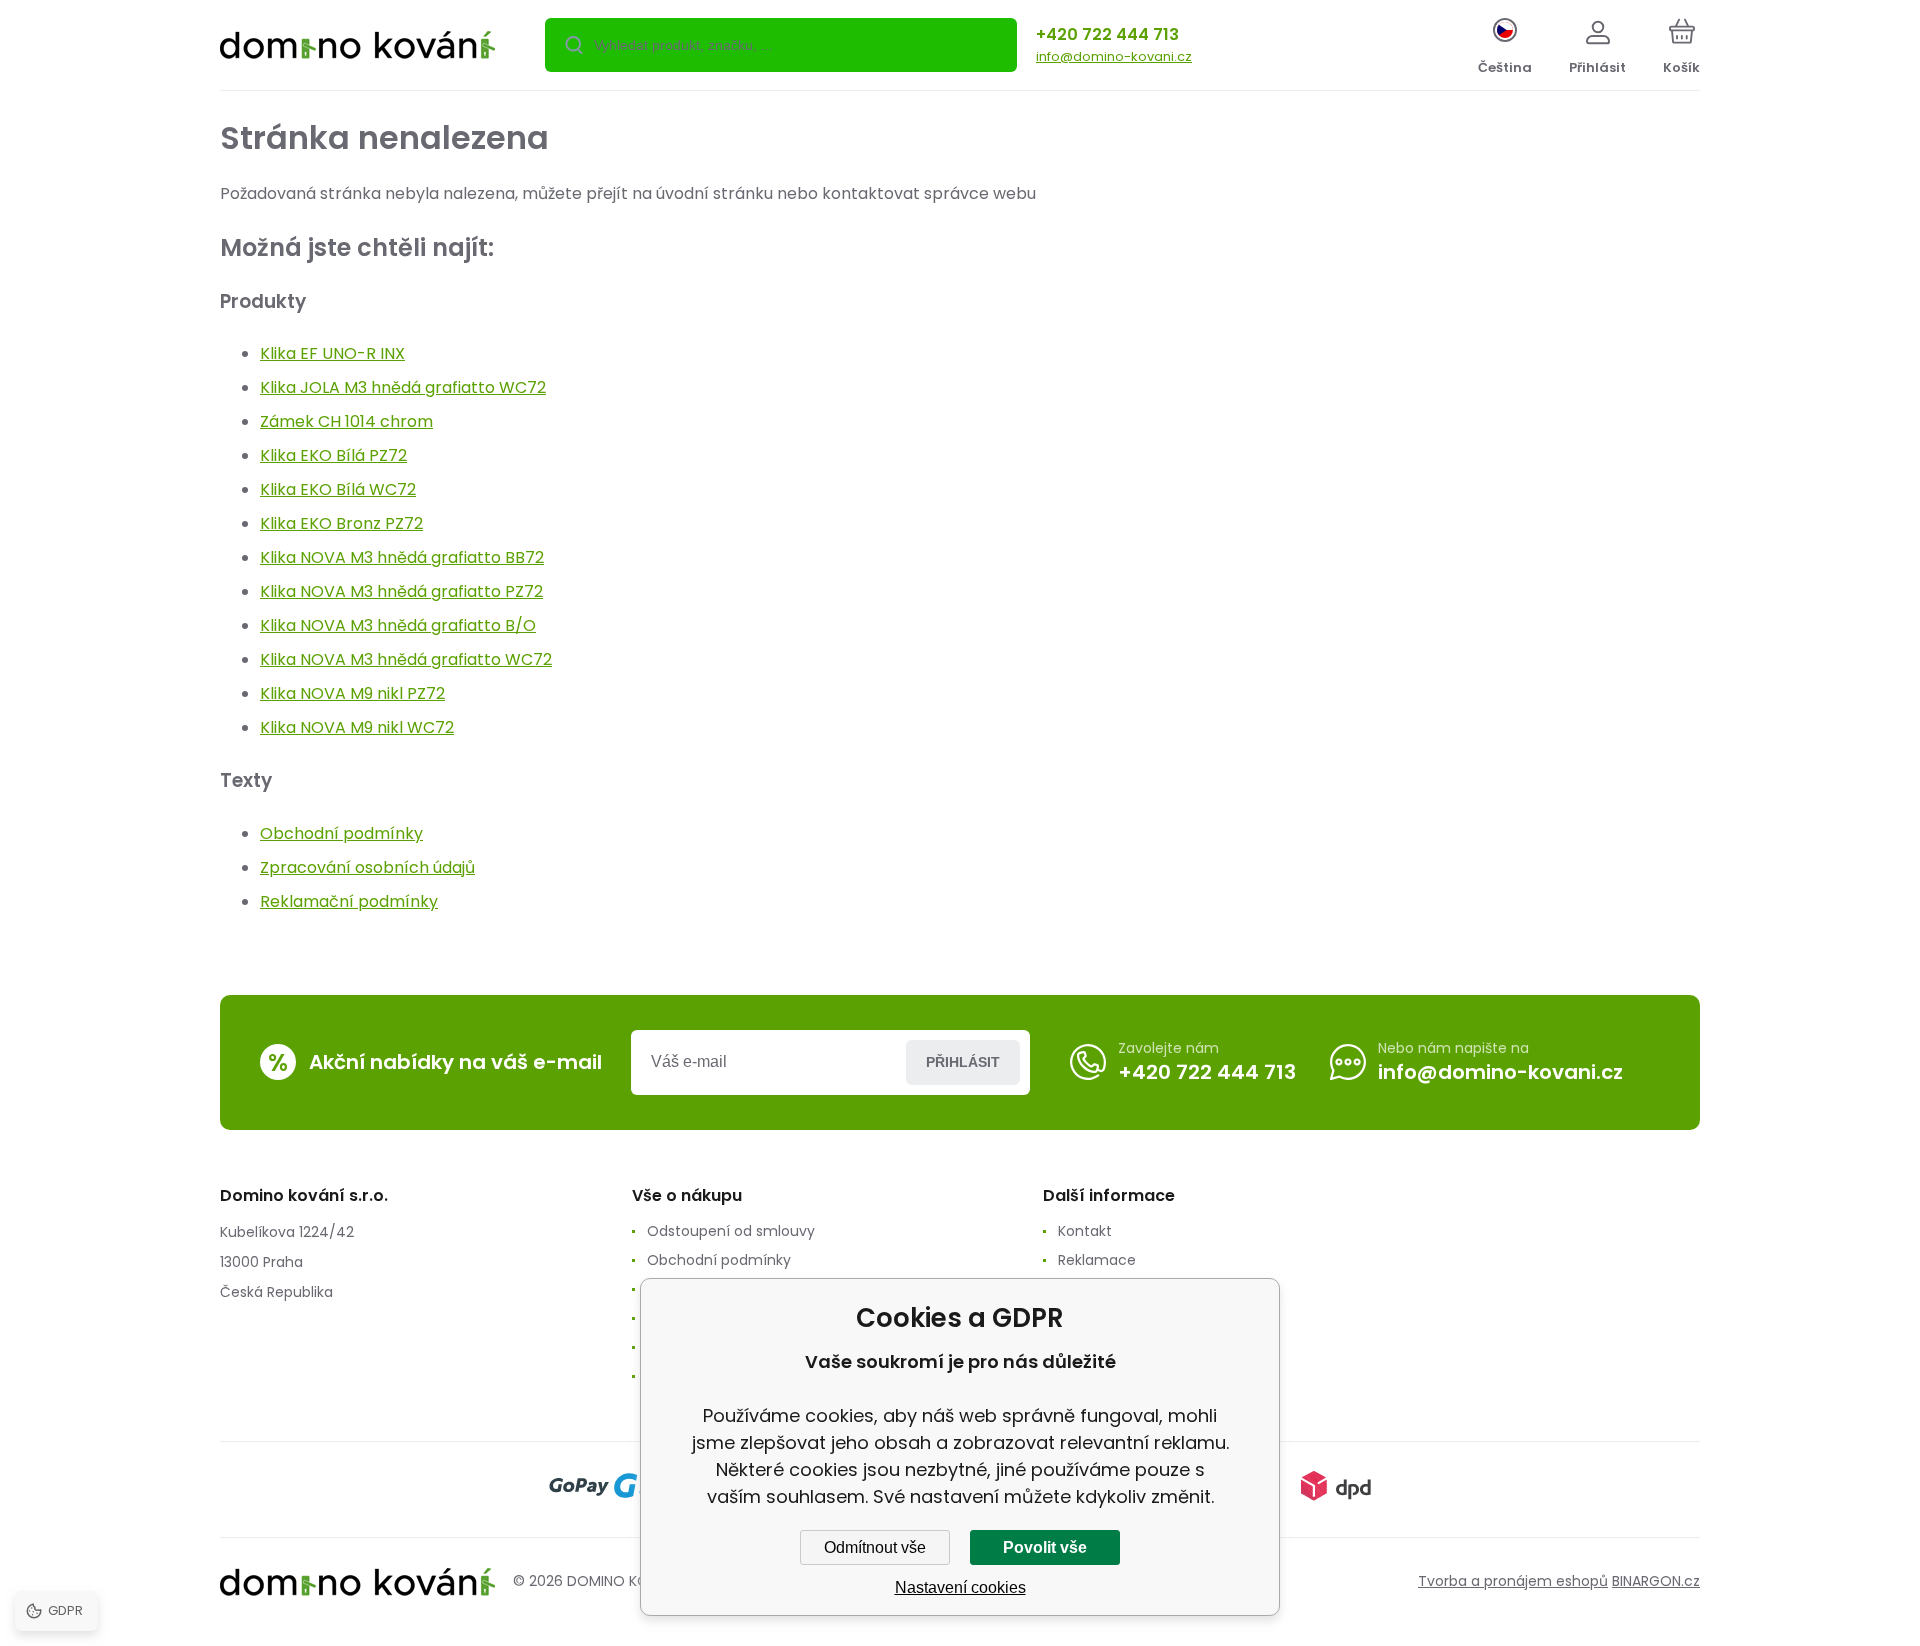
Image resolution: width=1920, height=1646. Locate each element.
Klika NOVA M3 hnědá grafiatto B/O (398, 625)
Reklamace (1097, 1260)
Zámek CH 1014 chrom (346, 421)
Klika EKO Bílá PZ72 (333, 455)
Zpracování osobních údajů (367, 867)
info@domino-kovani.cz (1114, 56)
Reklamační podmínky (349, 901)
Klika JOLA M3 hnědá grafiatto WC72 (403, 387)
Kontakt (1085, 1231)
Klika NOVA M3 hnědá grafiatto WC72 (406, 659)
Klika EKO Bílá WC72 (338, 489)
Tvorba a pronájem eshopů (1513, 1581)
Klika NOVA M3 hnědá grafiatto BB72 (402, 557)
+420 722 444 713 (1107, 34)
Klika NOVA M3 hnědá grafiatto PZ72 (401, 591)
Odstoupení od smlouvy (731, 1231)
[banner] (357, 48)
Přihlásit (963, 1062)
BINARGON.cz (1656, 1581)
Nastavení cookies (960, 1587)
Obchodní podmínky (341, 833)
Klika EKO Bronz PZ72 (341, 523)
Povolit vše (1045, 1547)
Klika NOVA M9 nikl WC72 (357, 727)
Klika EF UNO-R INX (332, 353)
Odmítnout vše (875, 1547)
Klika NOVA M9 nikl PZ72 (352, 693)
